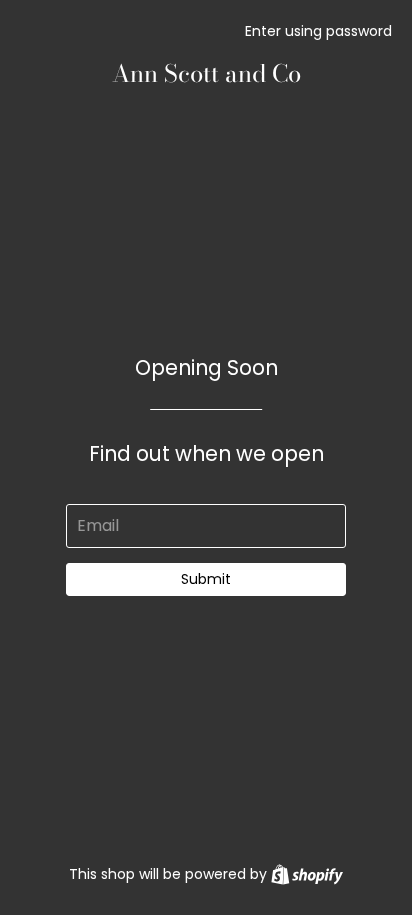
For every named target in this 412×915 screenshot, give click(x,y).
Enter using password (318, 31)
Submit (206, 579)
